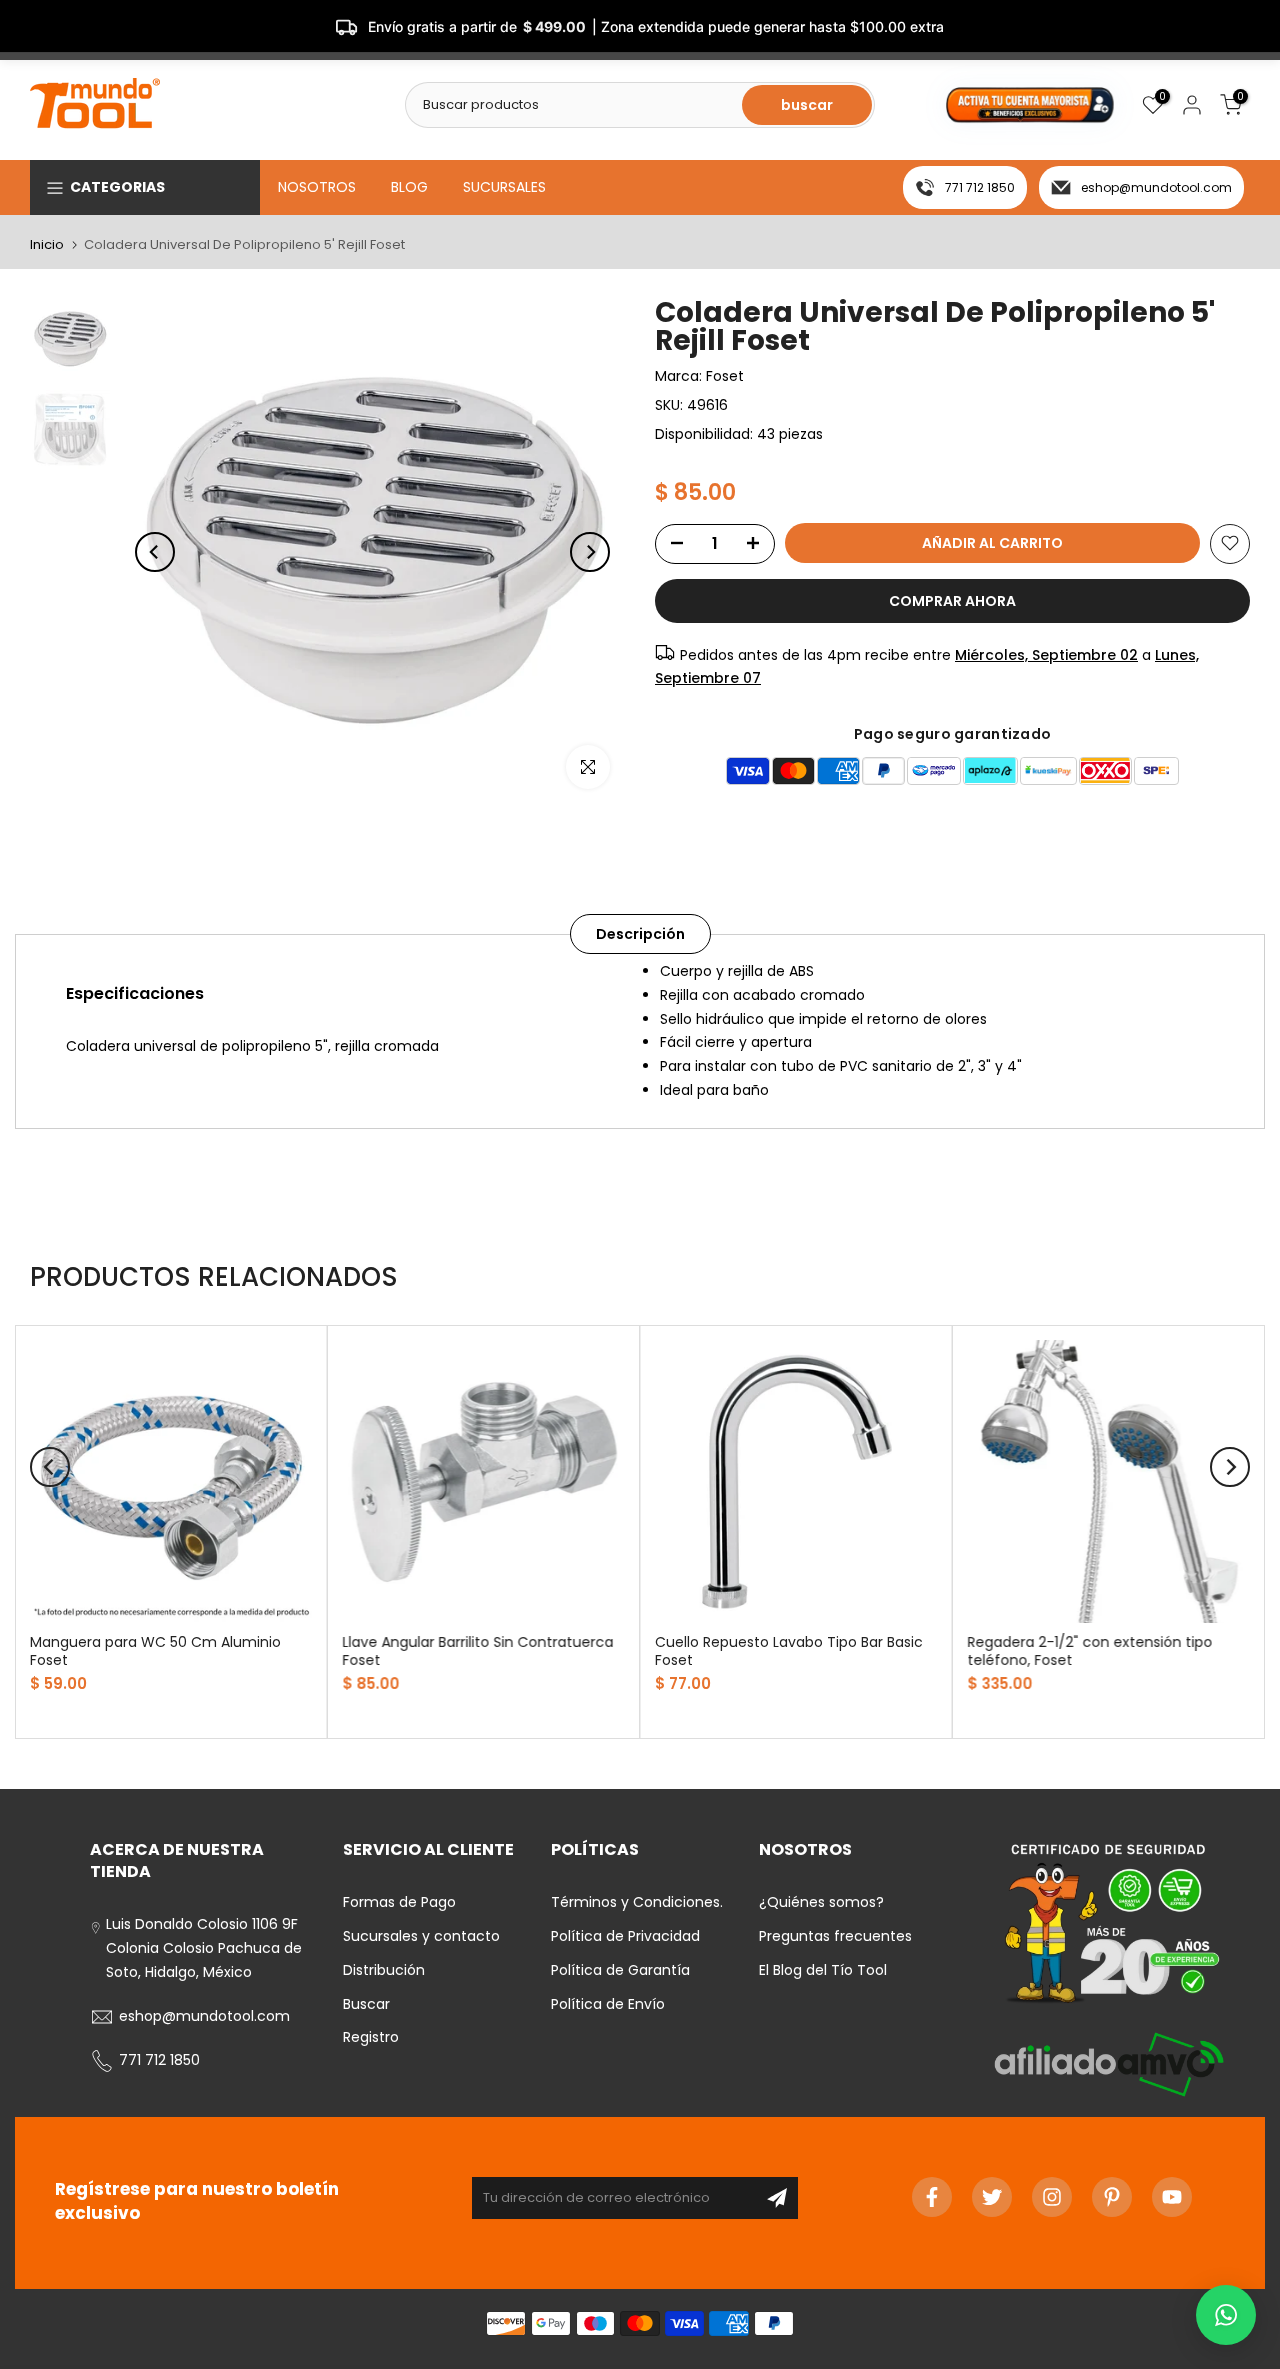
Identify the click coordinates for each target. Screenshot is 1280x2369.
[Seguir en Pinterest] (1112, 2197)
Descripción (640, 934)
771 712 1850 (980, 187)
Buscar (366, 2004)
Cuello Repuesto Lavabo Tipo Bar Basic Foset (789, 1651)
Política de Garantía (620, 1970)
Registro (371, 2037)
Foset (725, 376)
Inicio (47, 244)
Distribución (384, 1970)
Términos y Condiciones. (637, 1902)
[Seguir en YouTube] (1172, 2197)
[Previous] (155, 552)
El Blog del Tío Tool (823, 1970)
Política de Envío (608, 2004)
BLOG (409, 187)
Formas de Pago (399, 1902)
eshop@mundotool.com (1156, 187)
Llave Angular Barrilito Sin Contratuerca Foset (478, 1651)
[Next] (590, 552)
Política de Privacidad (625, 1936)
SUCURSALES (504, 187)
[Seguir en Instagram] (1052, 2197)
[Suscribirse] (777, 2198)
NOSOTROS (317, 187)
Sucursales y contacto (421, 1936)
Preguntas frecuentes (835, 1936)
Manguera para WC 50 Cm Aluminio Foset (155, 1651)
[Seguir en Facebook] (932, 2197)
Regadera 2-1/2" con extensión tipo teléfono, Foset (1090, 1651)
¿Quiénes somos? (821, 1902)
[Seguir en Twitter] (992, 2197)
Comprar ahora (952, 600)
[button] (1226, 2315)
